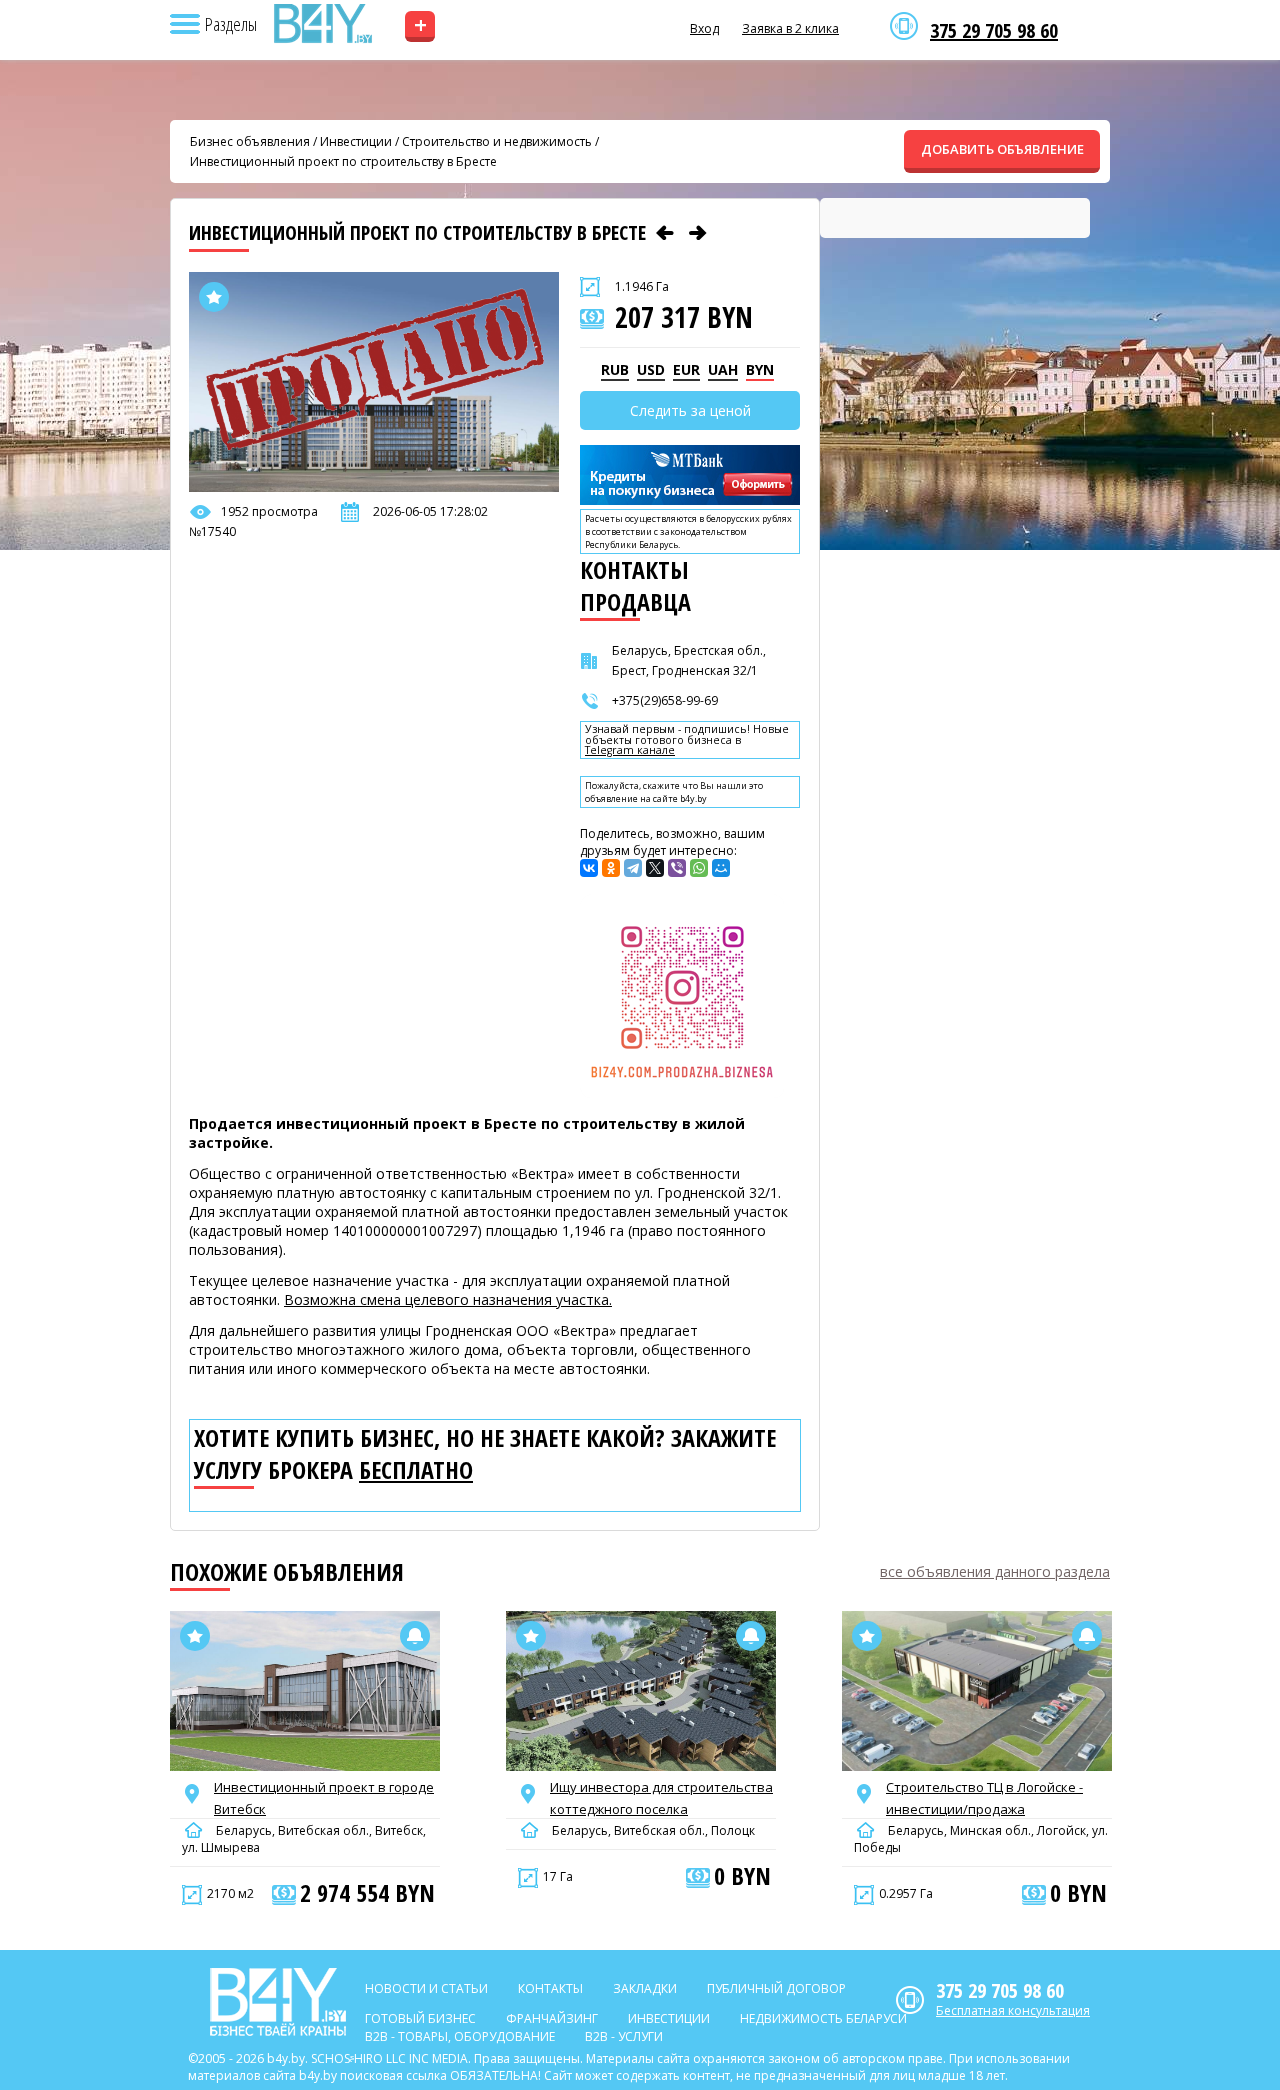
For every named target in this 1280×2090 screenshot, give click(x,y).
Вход (704, 28)
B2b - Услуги (624, 2036)
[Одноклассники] (611, 868)
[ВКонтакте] (589, 868)
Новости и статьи (426, 1988)
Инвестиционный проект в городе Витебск (324, 1798)
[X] (655, 868)
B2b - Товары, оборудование (460, 2036)
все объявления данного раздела (995, 1571)
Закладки (645, 1988)
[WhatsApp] (699, 868)
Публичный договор (776, 1988)
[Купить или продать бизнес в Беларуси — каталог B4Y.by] (322, 24)
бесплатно (416, 1470)
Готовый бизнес (420, 2018)
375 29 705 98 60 (994, 31)
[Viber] (677, 868)
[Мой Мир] (721, 868)
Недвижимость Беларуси (823, 2018)
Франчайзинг (552, 2018)
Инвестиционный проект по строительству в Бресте (343, 161)
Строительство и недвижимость (497, 141)
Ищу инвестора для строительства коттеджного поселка (661, 1798)
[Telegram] (633, 868)
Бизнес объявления (250, 141)
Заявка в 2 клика (790, 28)
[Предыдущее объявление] (665, 233)
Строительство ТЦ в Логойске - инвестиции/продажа (984, 1798)
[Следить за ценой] (415, 1636)
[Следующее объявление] (698, 233)
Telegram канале (630, 750)
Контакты (550, 1988)
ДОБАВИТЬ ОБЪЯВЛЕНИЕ (1002, 149)
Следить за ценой (690, 410)
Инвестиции (356, 141)
